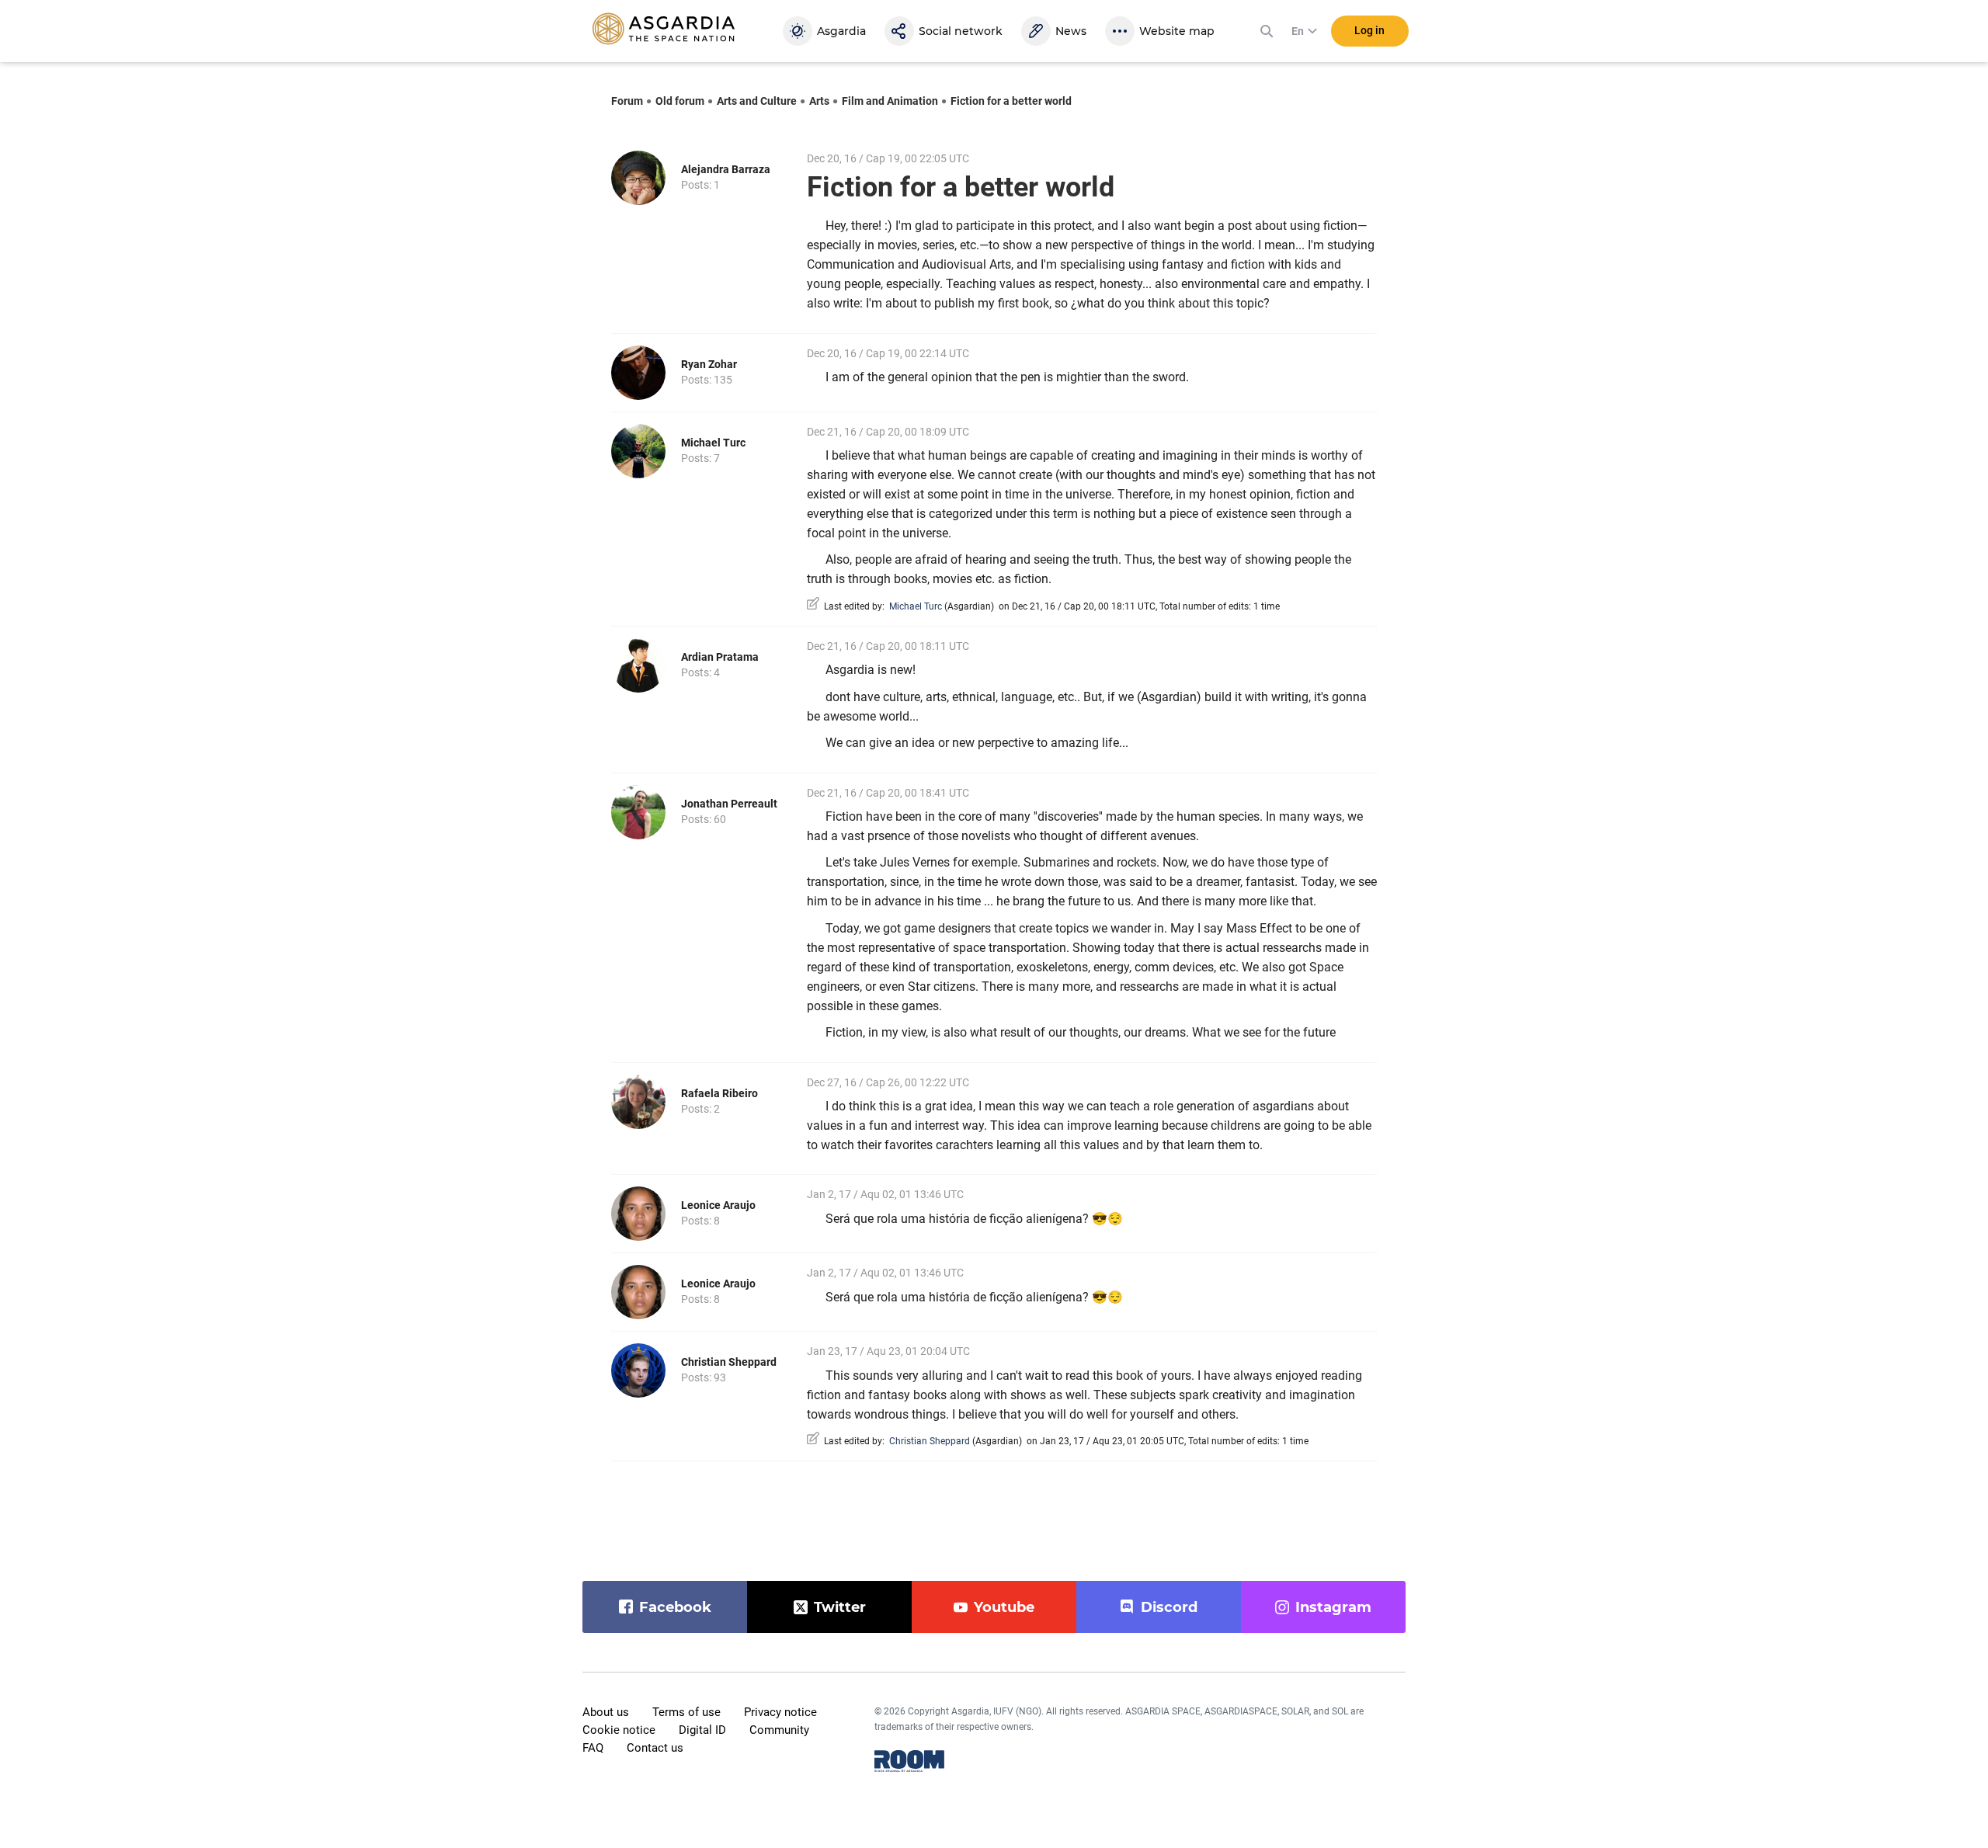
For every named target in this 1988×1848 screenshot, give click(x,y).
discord (1169, 1607)
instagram (1333, 1607)
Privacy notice (780, 1712)
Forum (627, 101)
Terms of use (686, 1712)
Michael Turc (713, 443)
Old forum (680, 101)
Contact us (655, 1748)
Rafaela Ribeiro (719, 1093)
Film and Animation (890, 101)
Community (779, 1730)
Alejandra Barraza (726, 169)
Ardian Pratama (720, 657)
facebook (675, 1607)
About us (606, 1712)
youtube (1004, 1607)
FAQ (593, 1748)
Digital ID (702, 1730)
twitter (840, 1607)
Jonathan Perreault (729, 804)
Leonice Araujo (718, 1205)
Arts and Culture (757, 101)
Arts (819, 101)
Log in (1369, 30)
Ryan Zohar (709, 364)
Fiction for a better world (1011, 101)
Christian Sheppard (729, 1362)
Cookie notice (619, 1730)
